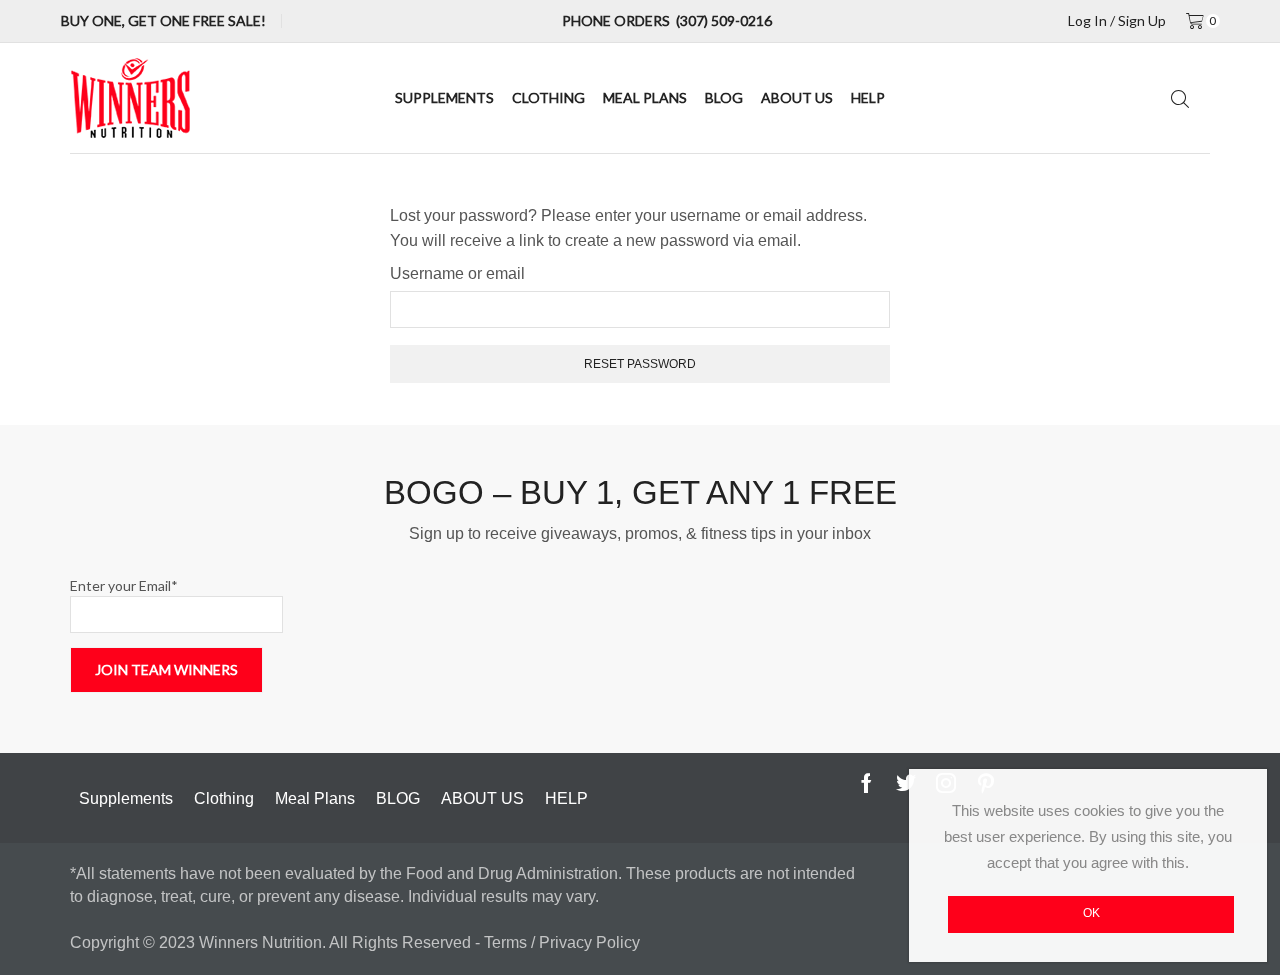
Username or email (457, 273)
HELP (868, 97)
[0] (1198, 21)
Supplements (444, 97)
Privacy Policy (589, 942)
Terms (507, 942)
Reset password (640, 364)
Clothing (548, 97)
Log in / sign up (1117, 21)
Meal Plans (645, 97)
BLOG (724, 97)
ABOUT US (797, 97)
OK (1091, 913)
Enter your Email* (124, 585)
